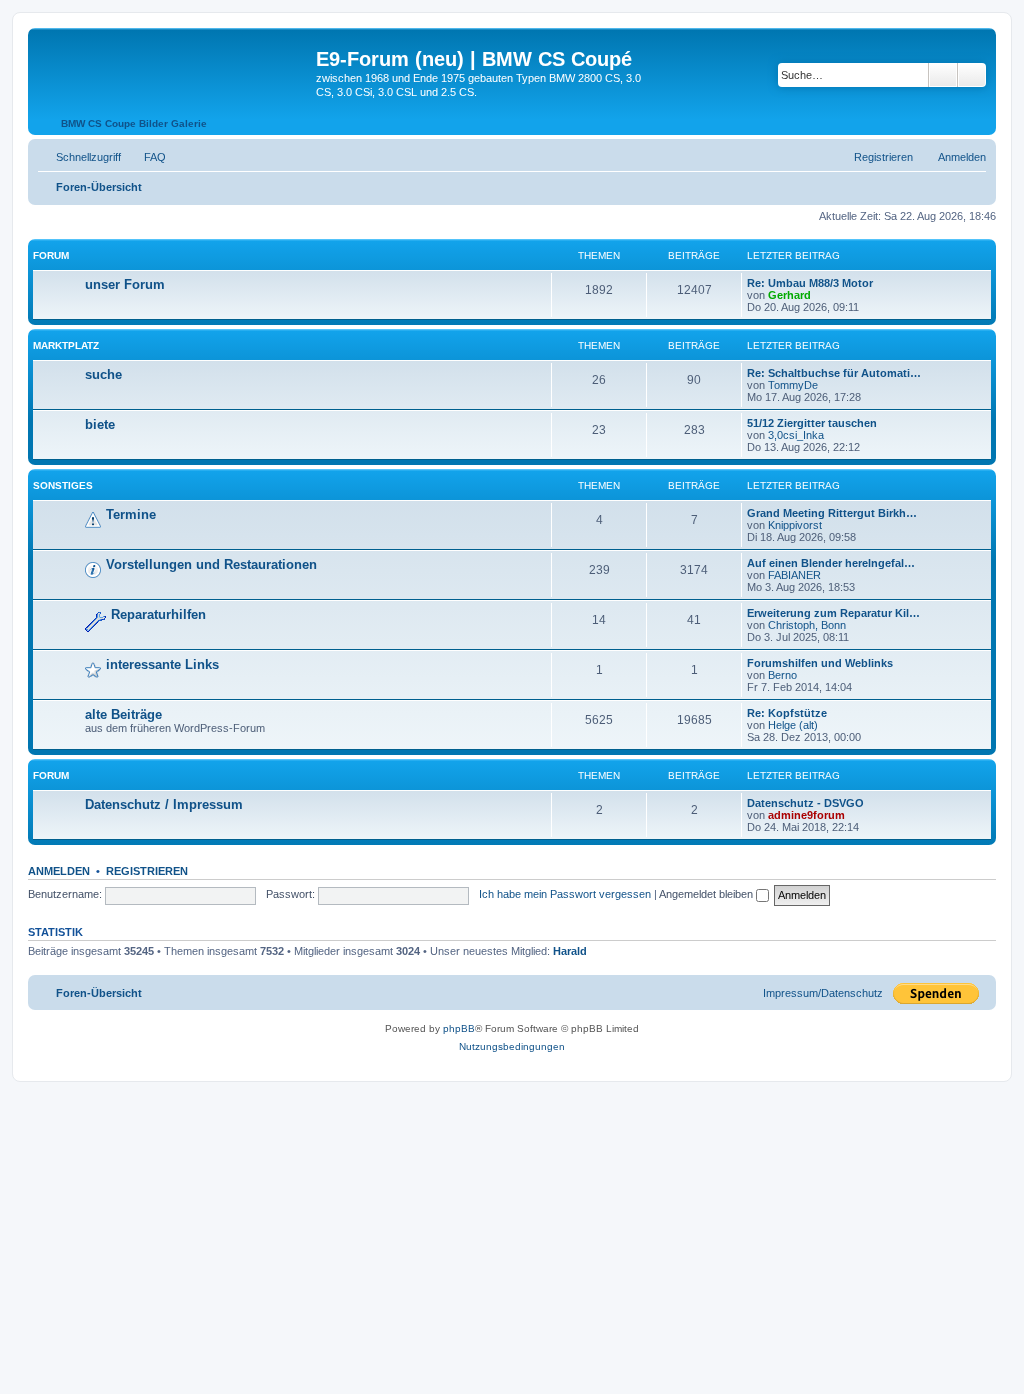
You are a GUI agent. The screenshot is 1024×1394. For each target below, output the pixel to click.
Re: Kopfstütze (787, 713)
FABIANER (794, 575)
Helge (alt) (793, 725)
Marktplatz (66, 345)
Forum (51, 255)
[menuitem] (146, 157)
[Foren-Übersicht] (174, 65)
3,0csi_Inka (796, 435)
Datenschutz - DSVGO (805, 803)
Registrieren (147, 871)
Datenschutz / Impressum (164, 804)
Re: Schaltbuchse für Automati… (834, 373)
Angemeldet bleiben (707, 894)
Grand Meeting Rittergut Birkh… (832, 513)
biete (100, 424)
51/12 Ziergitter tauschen (812, 423)
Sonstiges (63, 485)
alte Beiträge (123, 714)
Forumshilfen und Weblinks (820, 663)
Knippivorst (795, 525)
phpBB (459, 1028)
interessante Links (162, 664)
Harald (570, 951)
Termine (131, 514)
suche (103, 374)
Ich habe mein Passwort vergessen (565, 894)
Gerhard (789, 295)
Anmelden (59, 871)
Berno (782, 675)
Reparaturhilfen (158, 614)
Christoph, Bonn (807, 625)
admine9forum (806, 815)
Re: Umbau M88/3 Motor (810, 283)
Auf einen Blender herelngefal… (831, 563)
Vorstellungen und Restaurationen (211, 564)
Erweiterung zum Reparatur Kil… (833, 613)
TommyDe (793, 385)
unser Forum (125, 284)
